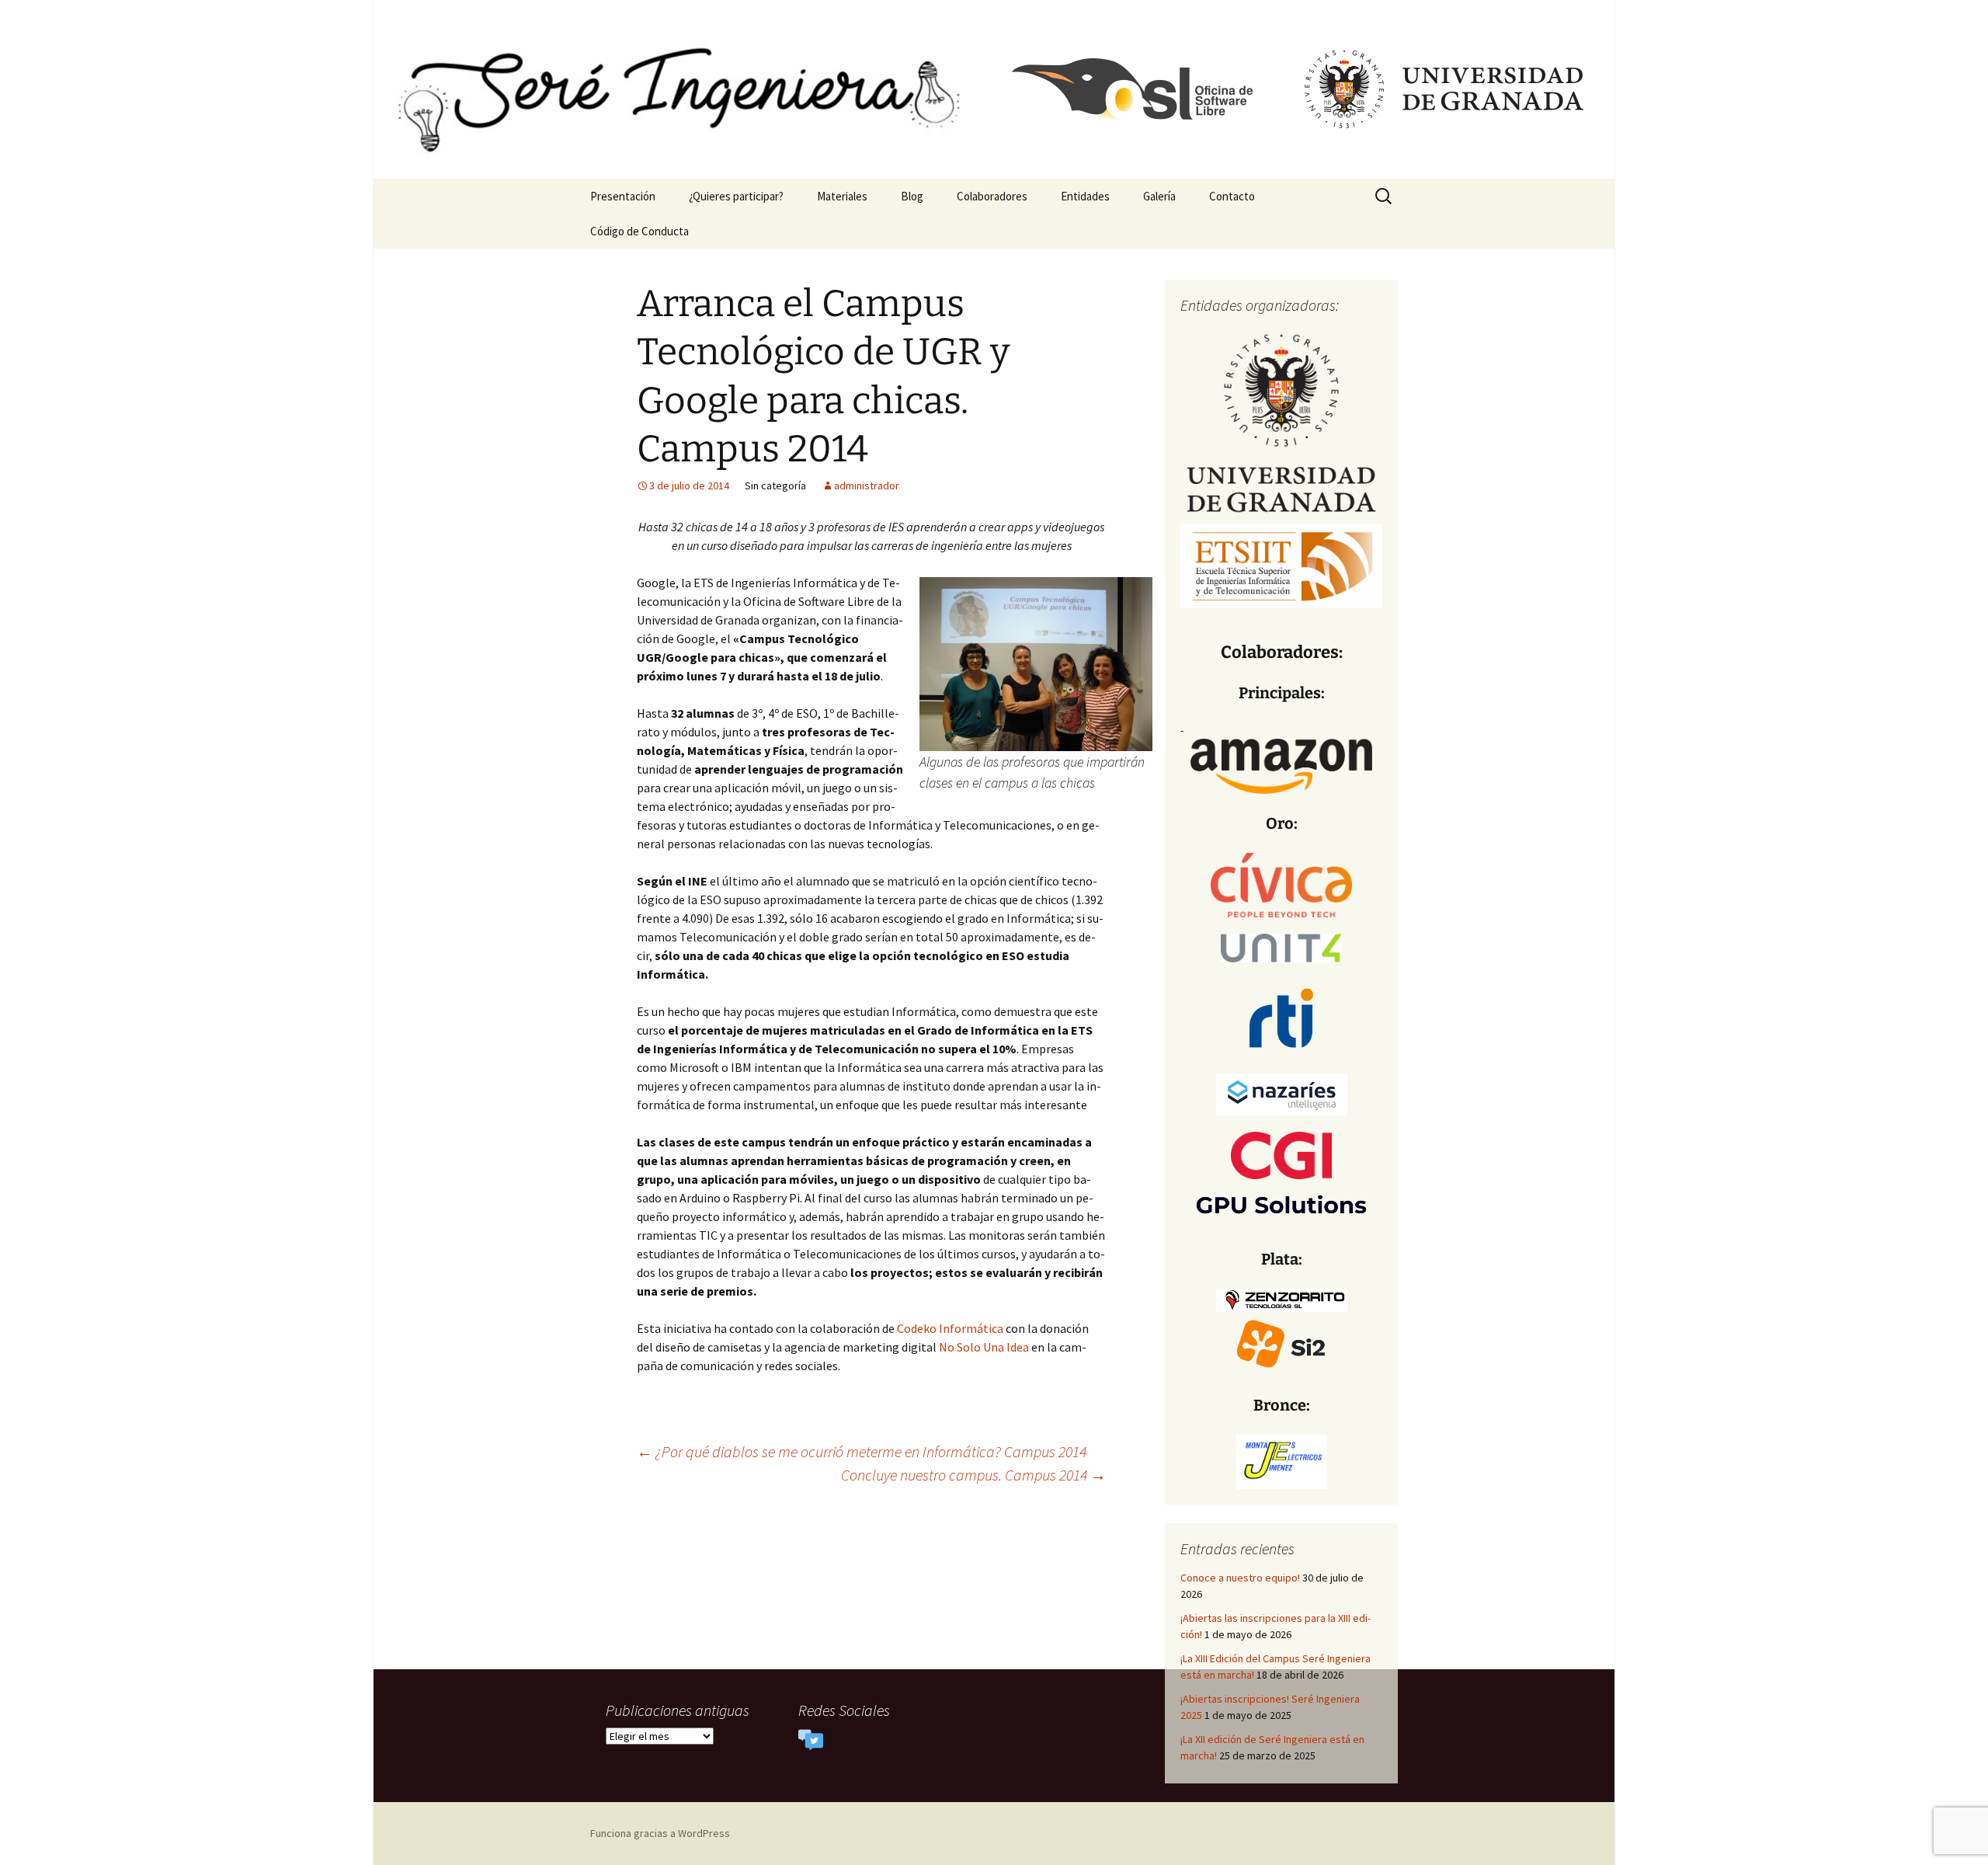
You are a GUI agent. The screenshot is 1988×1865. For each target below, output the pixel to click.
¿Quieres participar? (736, 196)
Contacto (1232, 196)
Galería (1159, 196)
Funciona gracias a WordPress (660, 1833)
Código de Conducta (639, 231)
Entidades (1085, 196)
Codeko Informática (950, 1328)
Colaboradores (992, 196)
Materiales (842, 196)
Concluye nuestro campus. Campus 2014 (973, 1475)
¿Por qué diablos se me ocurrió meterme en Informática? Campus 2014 (862, 1451)
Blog (912, 196)
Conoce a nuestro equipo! (1240, 1578)
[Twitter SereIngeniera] (811, 1739)
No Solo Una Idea (985, 1347)
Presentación (623, 196)
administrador (867, 485)
